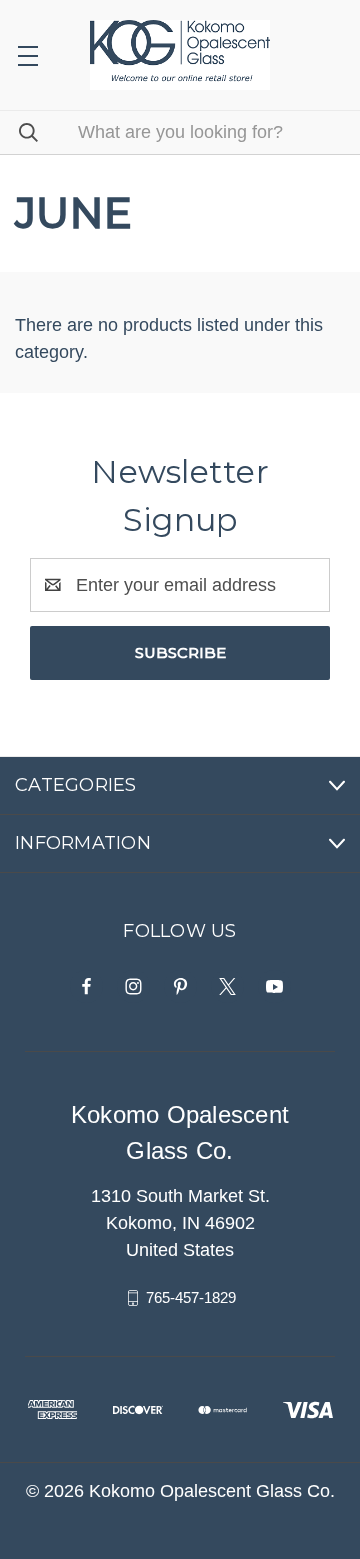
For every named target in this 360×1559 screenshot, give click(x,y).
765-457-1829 (191, 1297)
